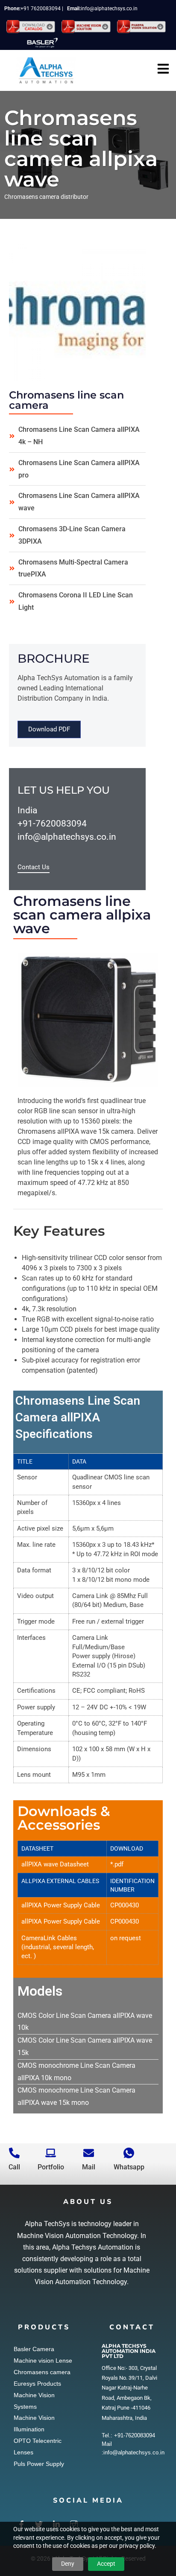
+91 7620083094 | (44, 9)
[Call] (14, 2153)
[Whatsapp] (129, 2153)
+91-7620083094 (52, 824)
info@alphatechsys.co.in (109, 9)
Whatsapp (129, 2167)
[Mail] (89, 2153)
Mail (89, 2167)
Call (14, 2167)
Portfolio (51, 2167)
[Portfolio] (51, 2153)
